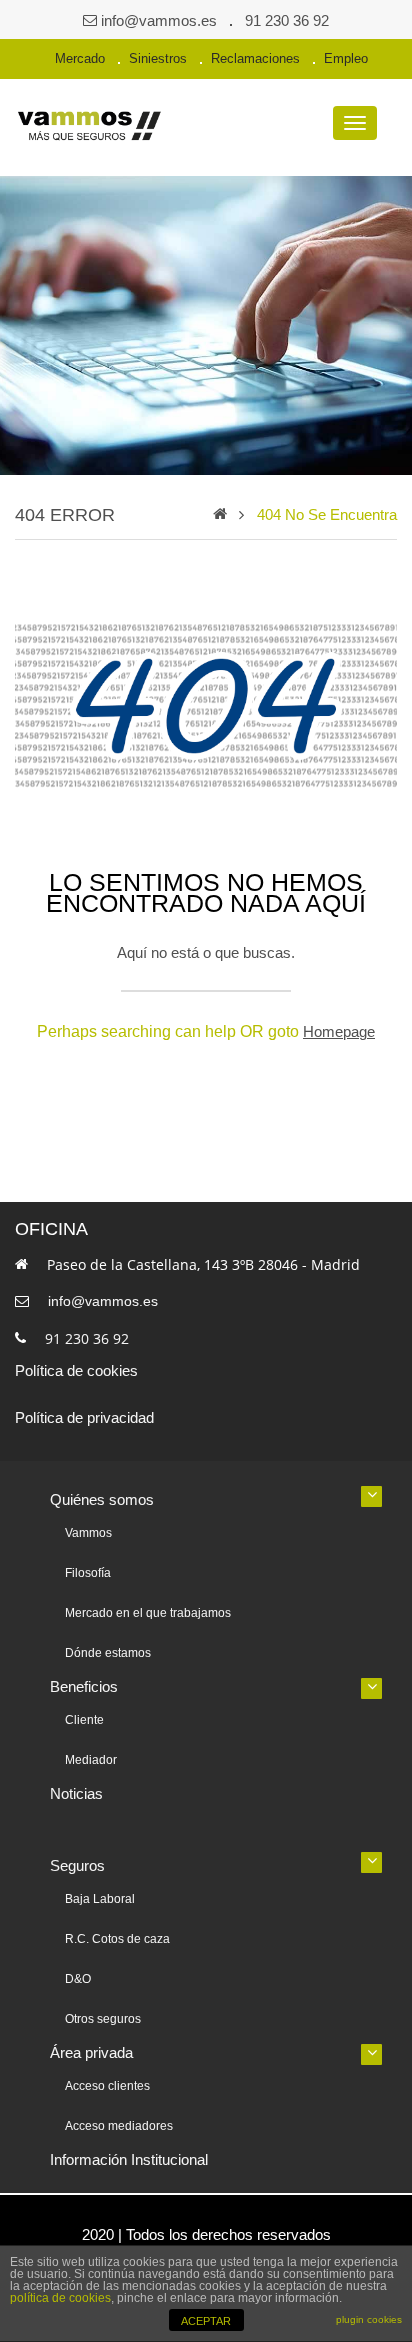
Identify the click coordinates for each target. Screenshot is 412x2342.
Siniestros (158, 58)
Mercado (80, 58)
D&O (78, 1979)
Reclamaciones (255, 58)
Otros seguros (103, 2019)
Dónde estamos (108, 1653)
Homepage (339, 1031)
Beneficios (84, 1686)
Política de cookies (76, 1370)
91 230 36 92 (287, 20)
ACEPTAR (206, 2321)
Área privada (91, 2052)
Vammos (88, 1533)
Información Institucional (129, 2159)
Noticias (76, 1793)
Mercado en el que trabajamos (148, 1613)
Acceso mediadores (119, 2126)
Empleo (346, 58)
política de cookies (60, 2298)
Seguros (77, 1865)
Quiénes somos (102, 1499)
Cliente (84, 1720)
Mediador (91, 1760)
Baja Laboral (100, 1899)
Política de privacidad (84, 1417)
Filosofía (88, 1573)
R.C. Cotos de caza (117, 1939)
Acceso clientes (107, 2086)
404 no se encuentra (327, 514)
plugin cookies (369, 2319)
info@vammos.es (159, 20)
